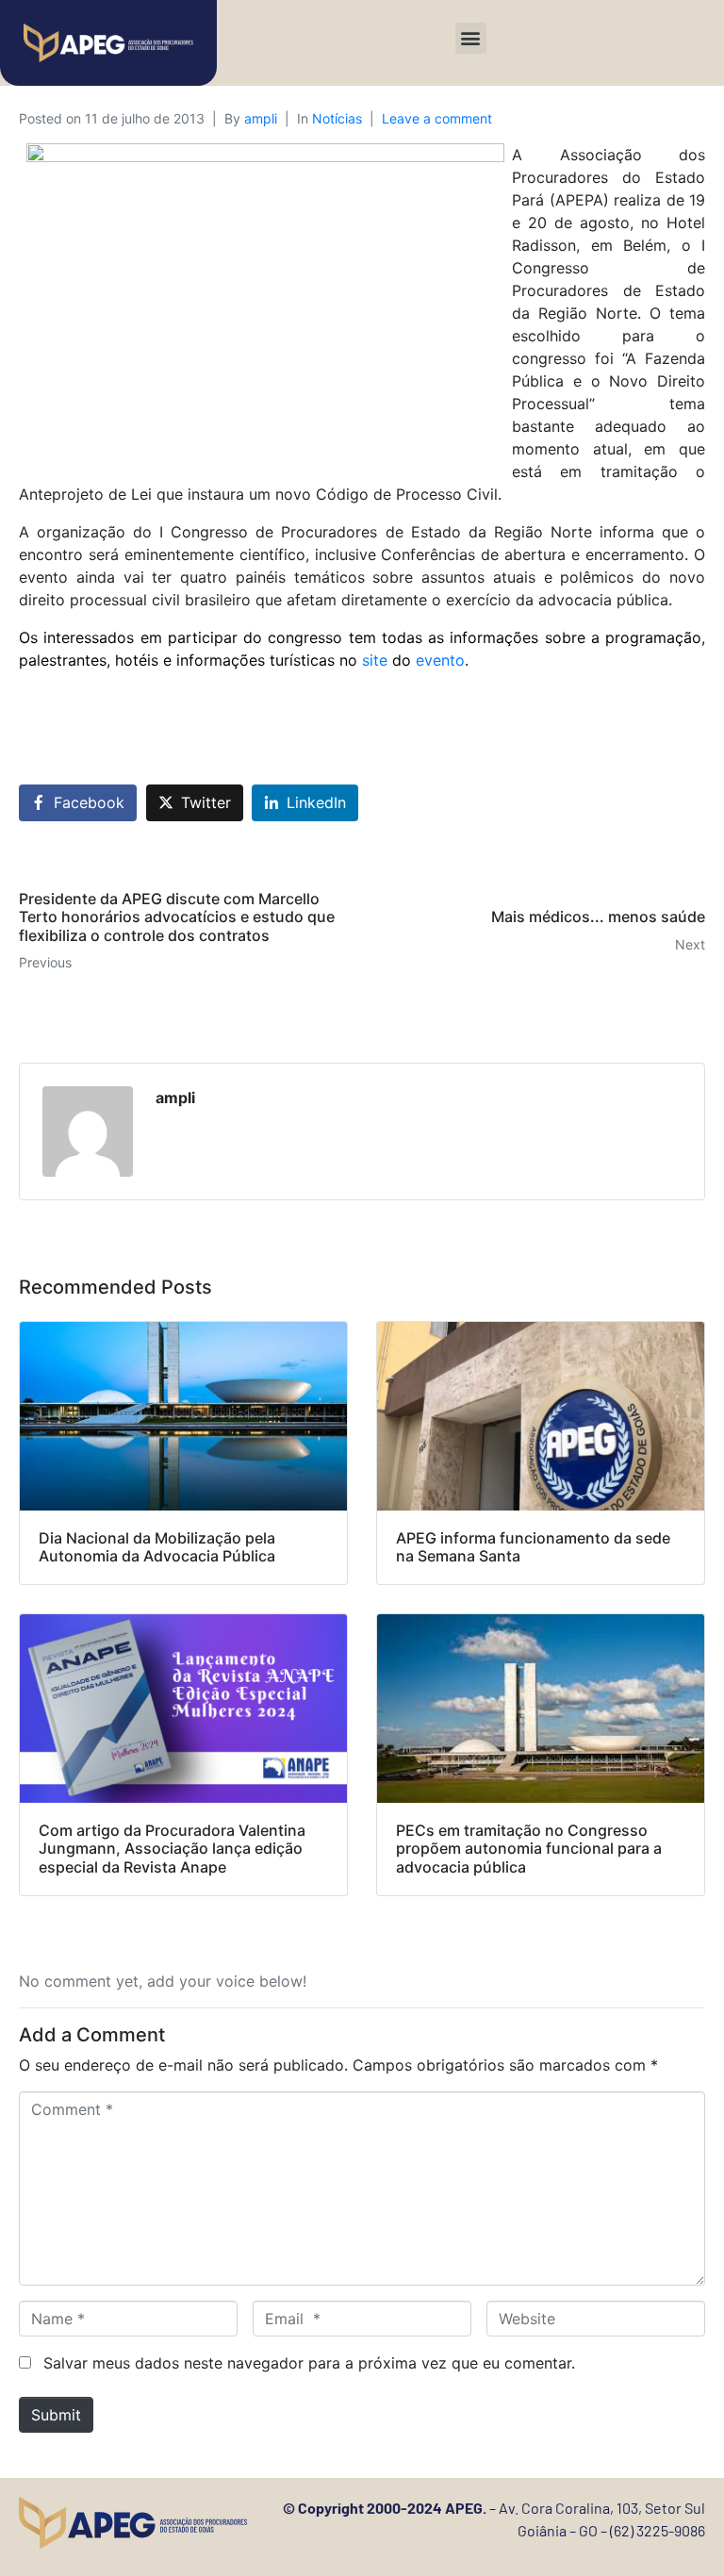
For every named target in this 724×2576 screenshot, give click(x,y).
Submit (56, 2415)
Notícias (337, 118)
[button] (471, 38)
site (377, 660)
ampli (261, 118)
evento (428, 660)
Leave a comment (437, 118)
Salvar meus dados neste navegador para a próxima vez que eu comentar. (309, 2363)
